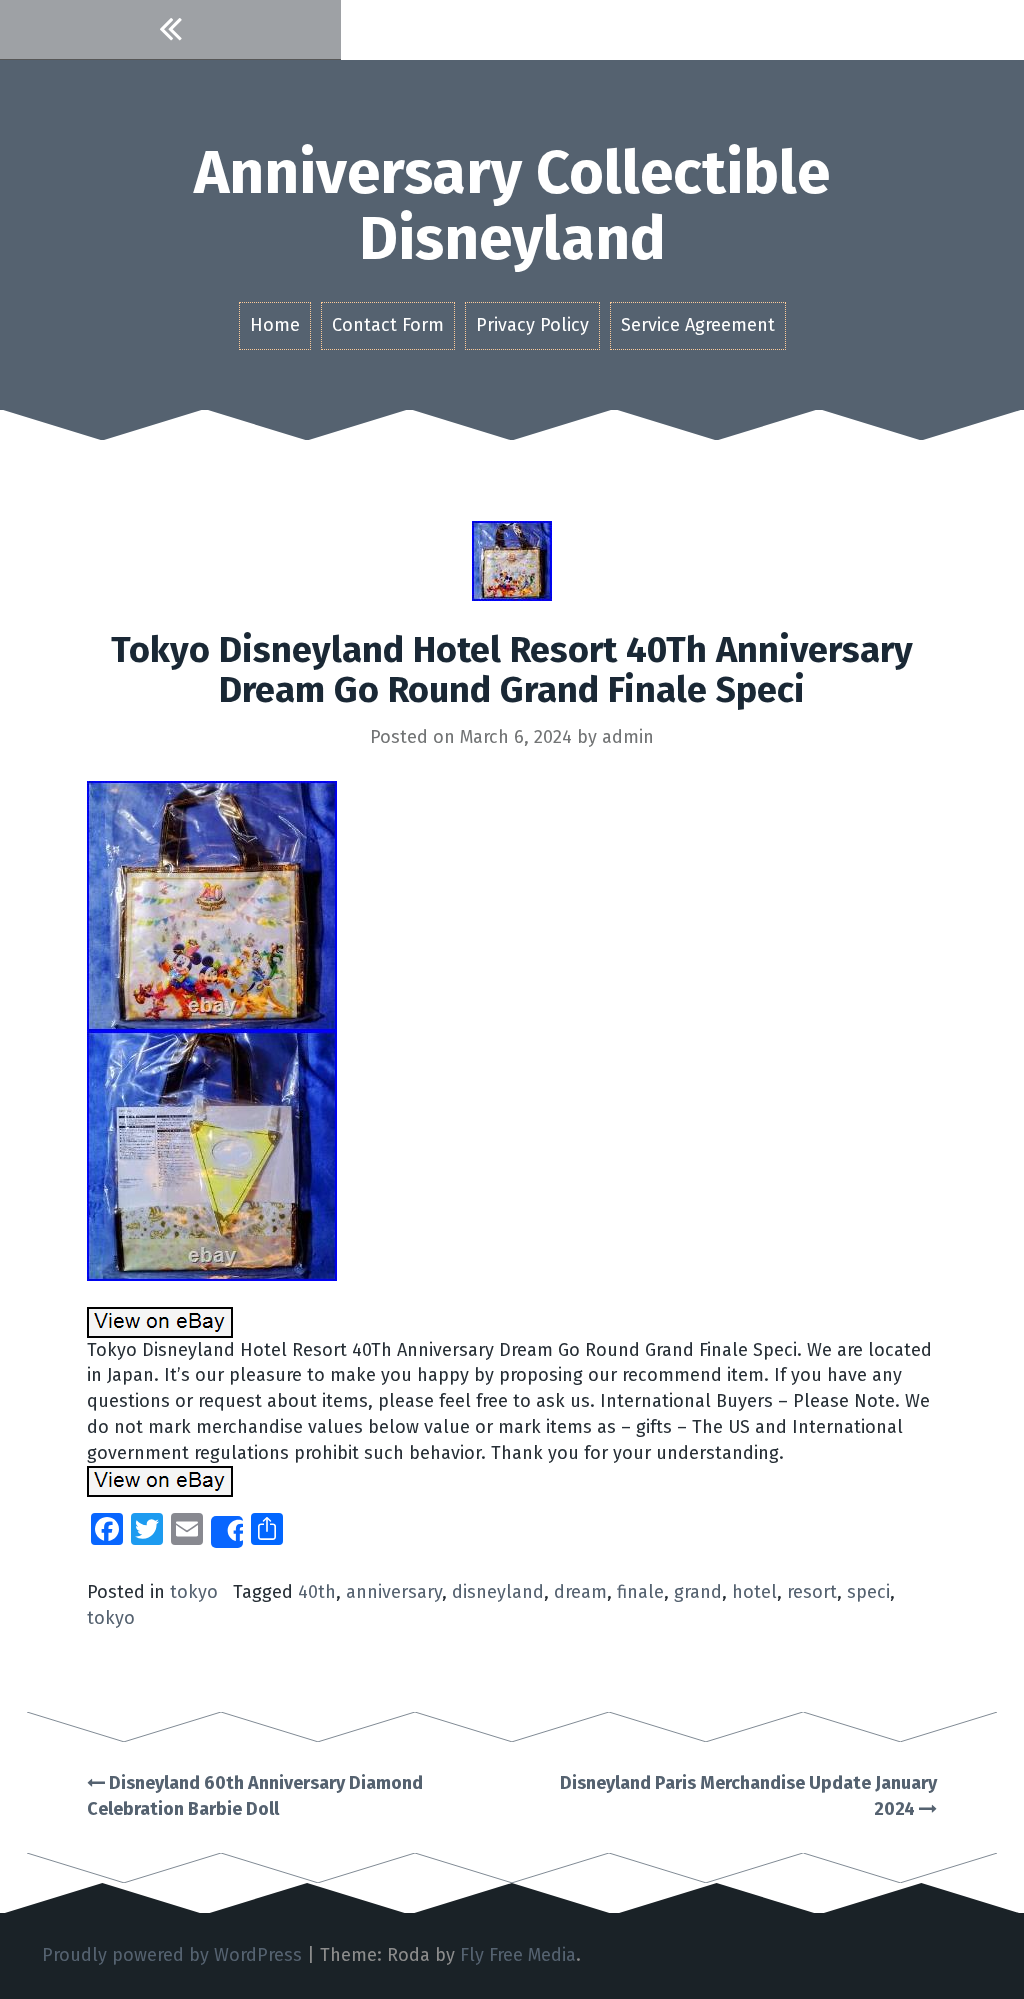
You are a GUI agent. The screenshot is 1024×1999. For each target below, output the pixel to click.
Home (275, 325)
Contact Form (388, 325)
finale (640, 1592)
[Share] (227, 1532)
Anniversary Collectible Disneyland (512, 206)
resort (812, 1592)
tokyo (194, 1592)
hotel (754, 1592)
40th (317, 1592)
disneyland (498, 1592)
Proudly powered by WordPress (172, 1955)
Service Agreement (698, 325)
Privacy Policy (532, 325)
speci (868, 1592)
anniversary (394, 1592)
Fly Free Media (518, 1955)
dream (580, 1592)
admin (628, 737)
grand (698, 1592)
